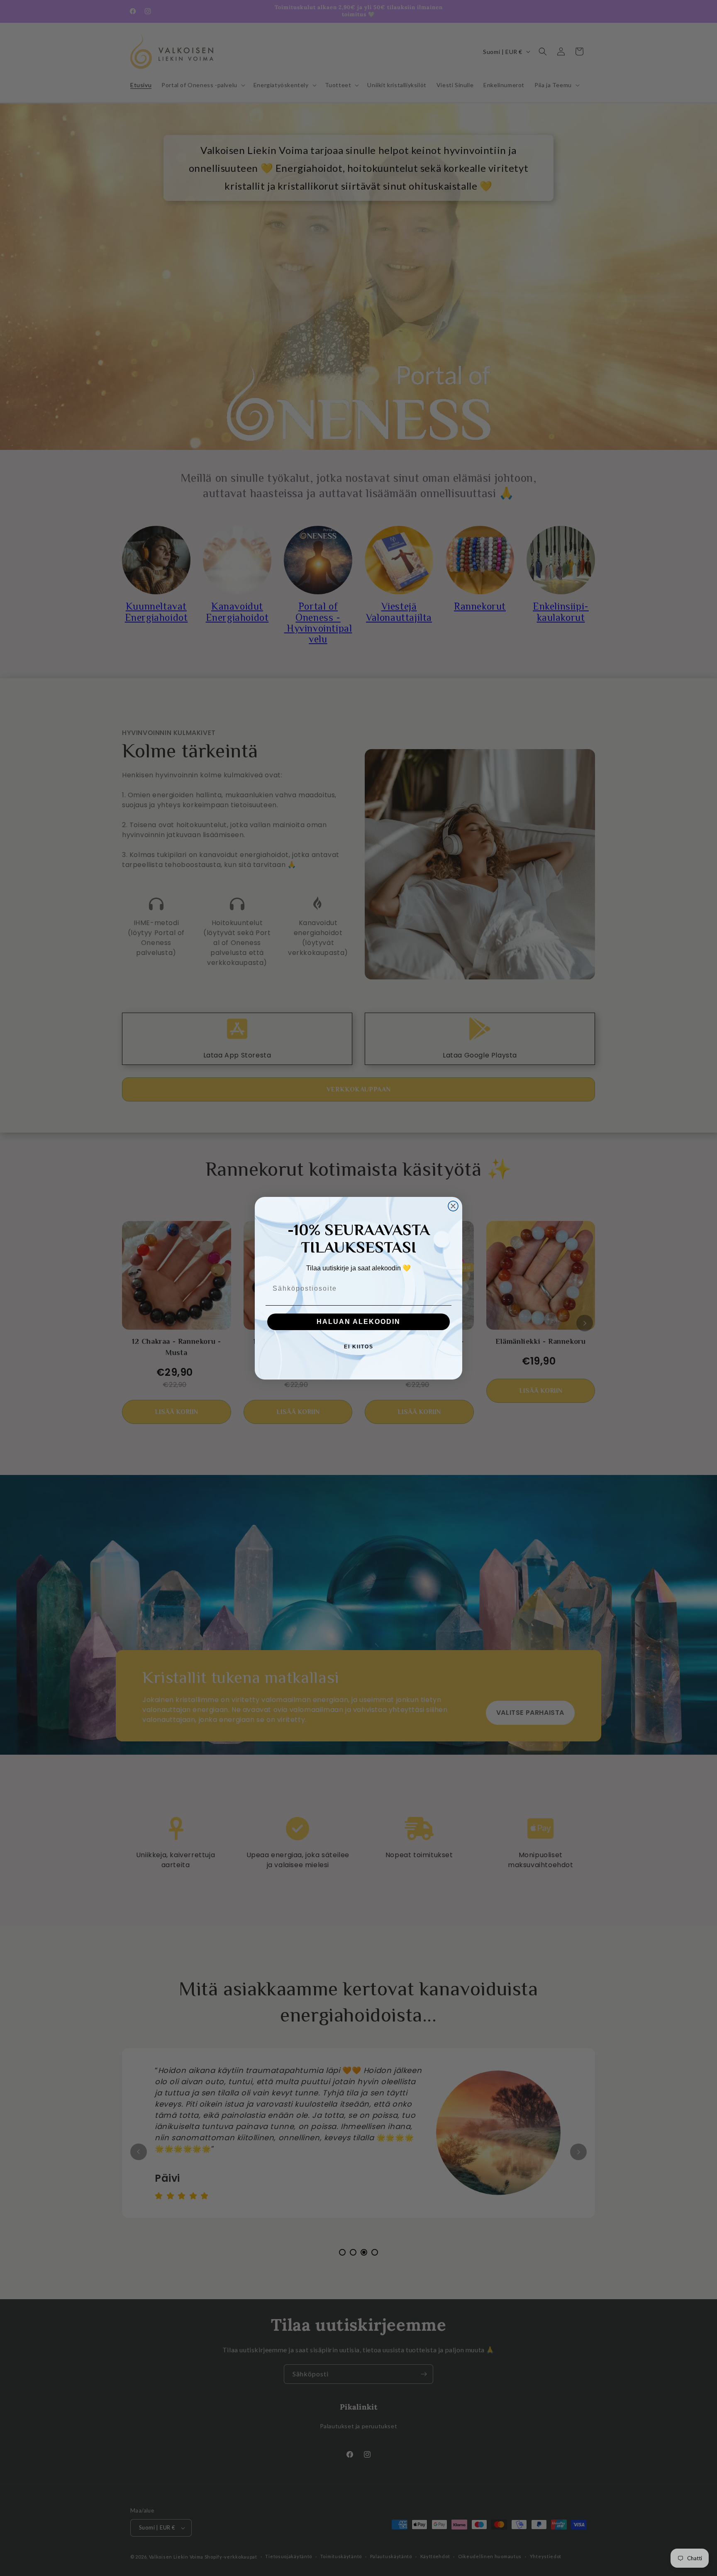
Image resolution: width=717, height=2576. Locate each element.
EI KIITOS (359, 1347)
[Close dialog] (453, 1206)
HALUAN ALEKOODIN (358, 1322)
